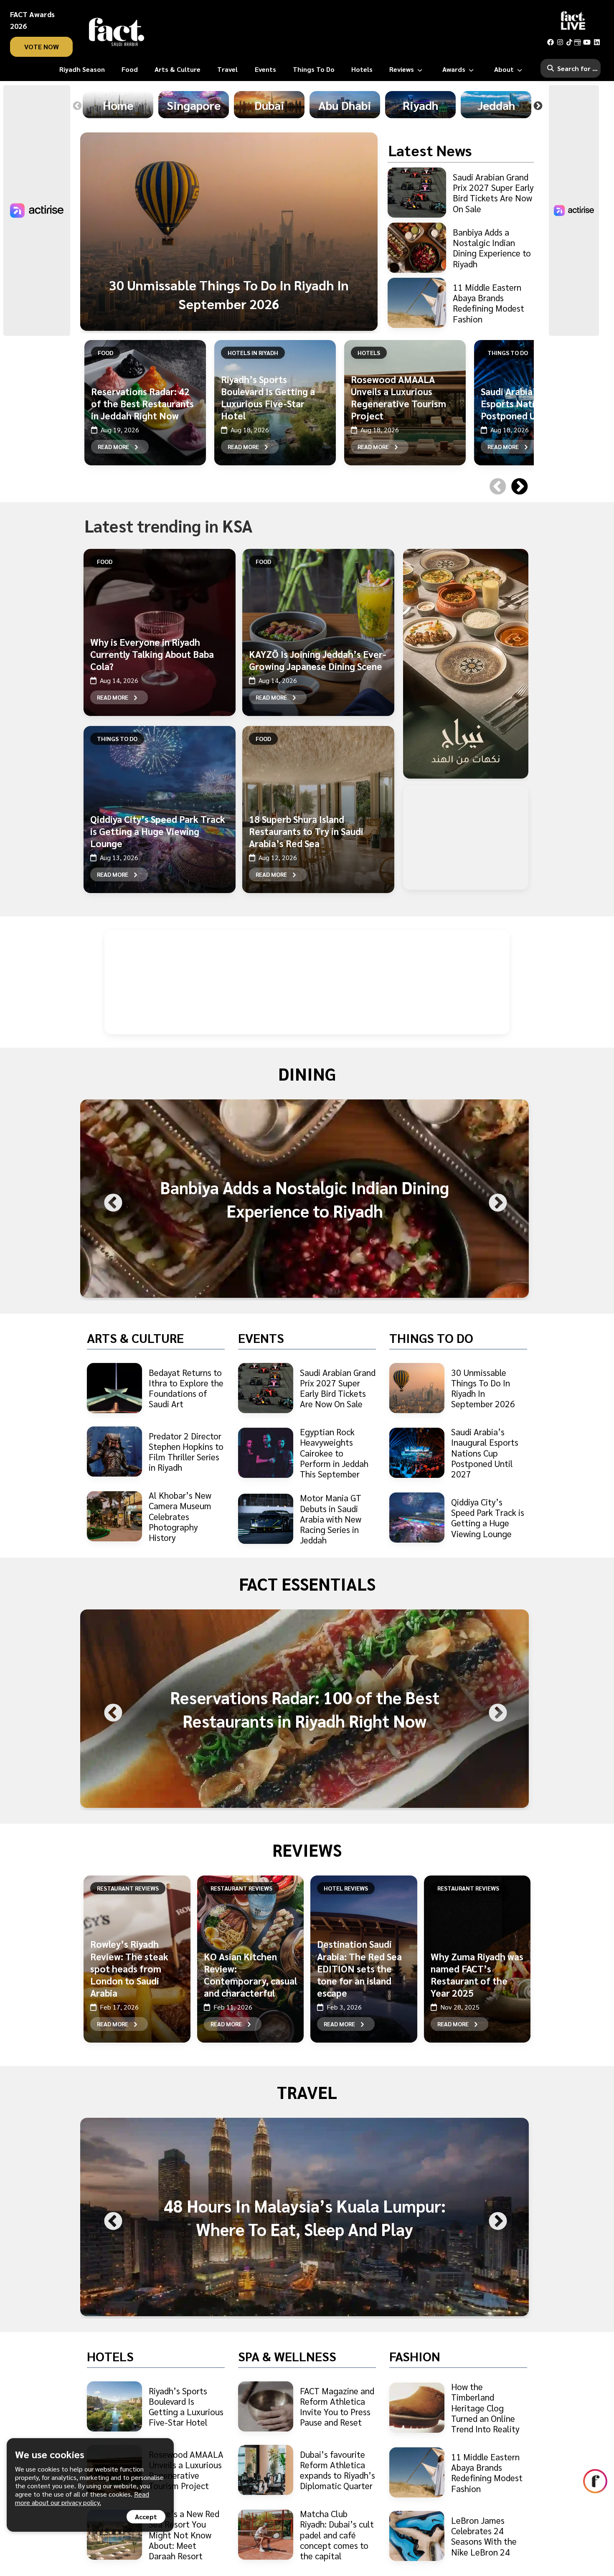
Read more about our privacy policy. (82, 2498)
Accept (146, 2516)
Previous (77, 106)
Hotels (369, 353)
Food (105, 353)
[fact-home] (117, 32)
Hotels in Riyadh (253, 353)
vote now (42, 47)
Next (538, 106)
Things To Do (508, 353)
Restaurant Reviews (128, 1888)
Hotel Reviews (346, 1888)
